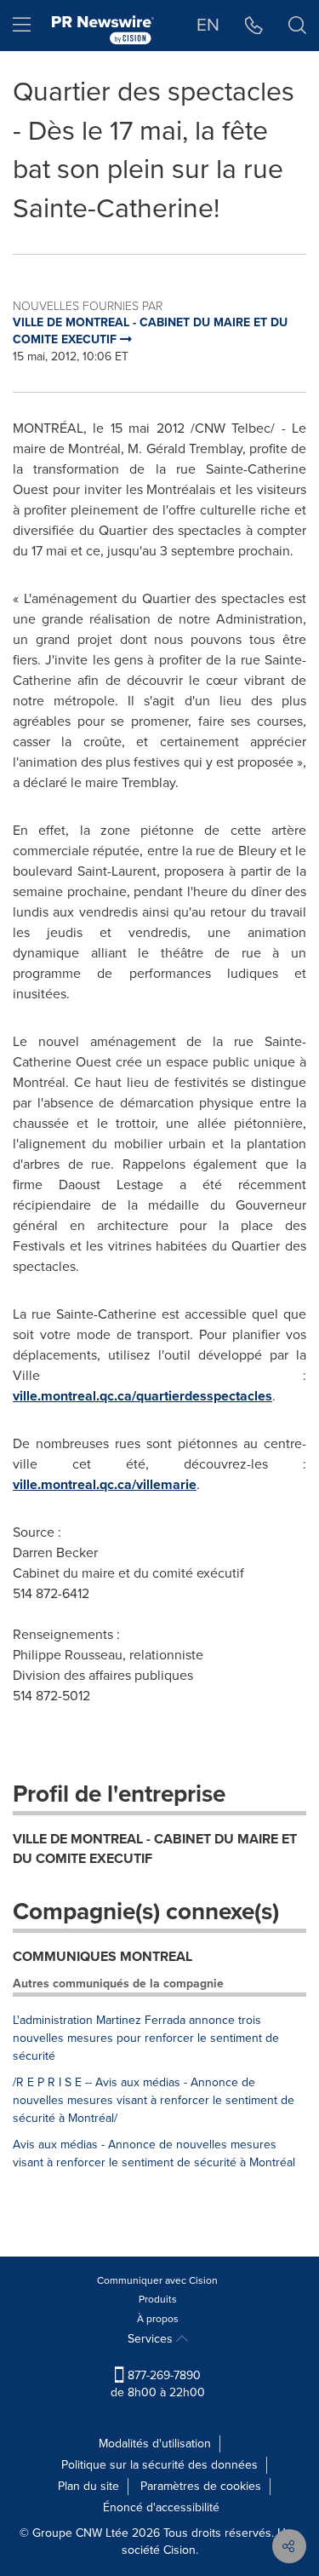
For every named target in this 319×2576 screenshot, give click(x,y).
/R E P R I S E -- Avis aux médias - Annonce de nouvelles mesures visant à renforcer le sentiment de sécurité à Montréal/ (154, 2100)
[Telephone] (254, 26)
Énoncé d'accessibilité (161, 2507)
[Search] (297, 26)
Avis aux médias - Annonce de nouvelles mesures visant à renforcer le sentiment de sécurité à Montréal (154, 2153)
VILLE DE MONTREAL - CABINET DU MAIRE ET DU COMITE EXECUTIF (155, 1849)
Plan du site (88, 2486)
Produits (158, 2299)
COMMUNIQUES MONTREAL (103, 1956)
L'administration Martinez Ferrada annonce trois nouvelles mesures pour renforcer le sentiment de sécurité (146, 2038)
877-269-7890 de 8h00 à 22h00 (158, 2384)
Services (152, 2339)
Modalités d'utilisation (155, 2444)
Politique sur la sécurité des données (159, 2465)
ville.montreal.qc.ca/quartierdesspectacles (142, 1396)
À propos (158, 2319)
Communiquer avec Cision (157, 2280)
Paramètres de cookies (201, 2486)
